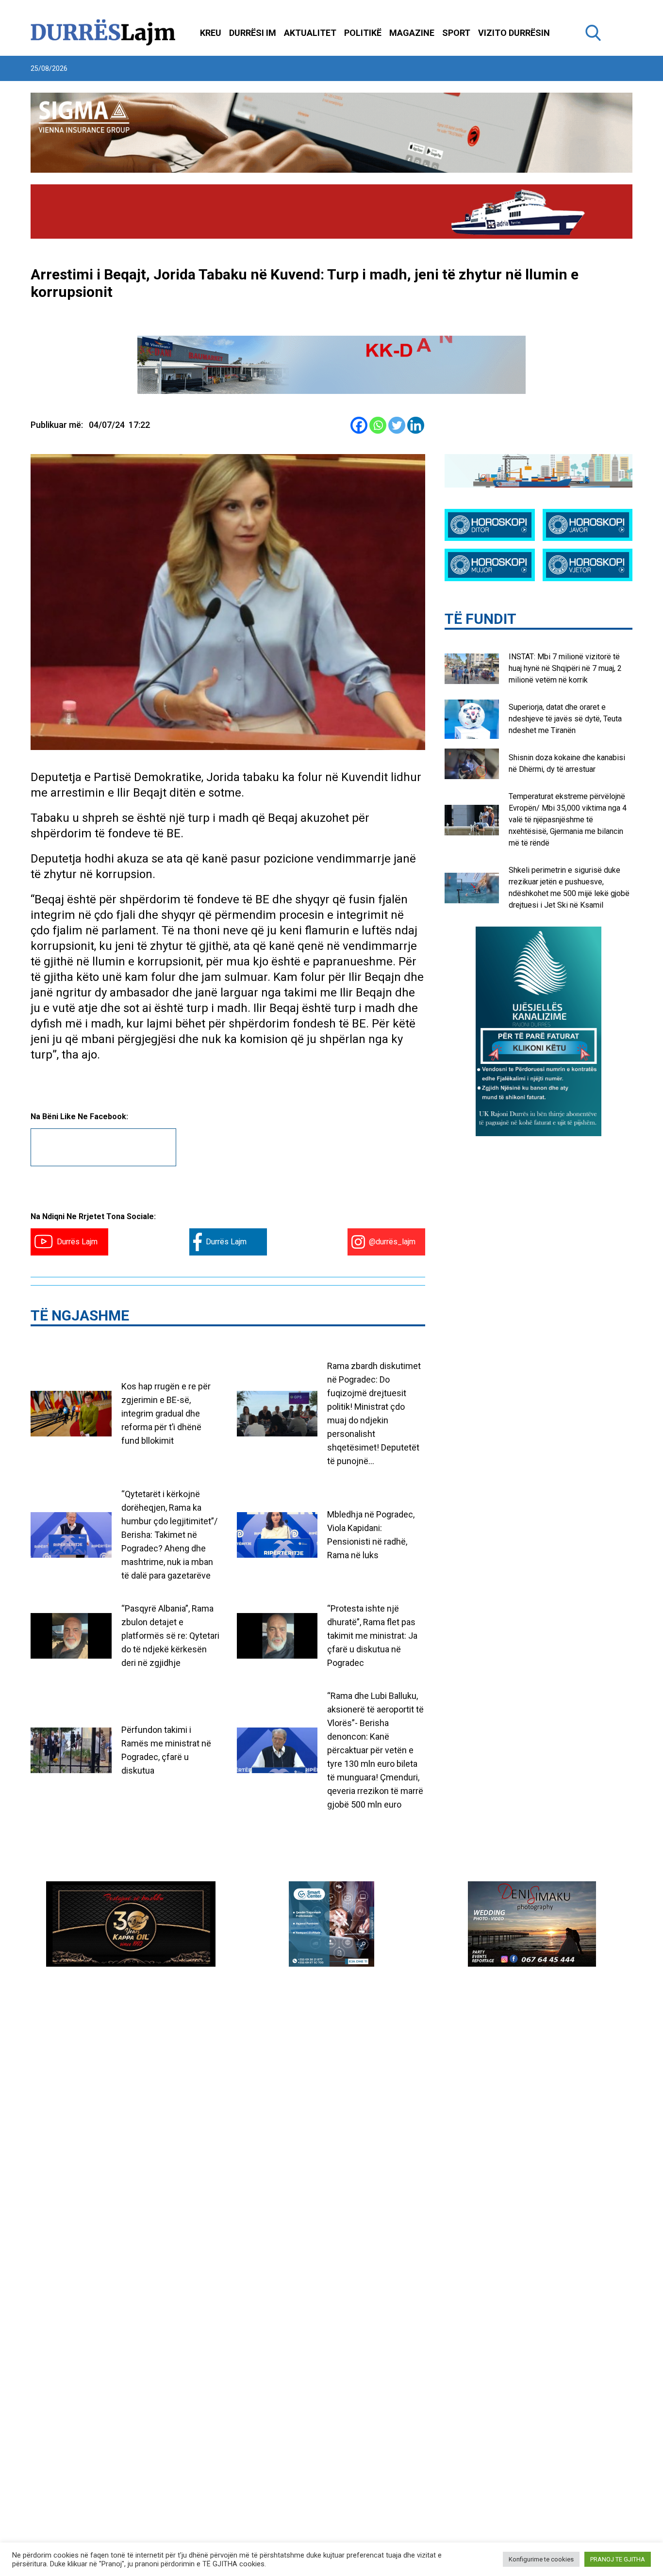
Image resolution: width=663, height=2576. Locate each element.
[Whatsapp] (378, 425)
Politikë (363, 33)
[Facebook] (359, 425)
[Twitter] (397, 425)
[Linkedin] (416, 425)
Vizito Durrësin (514, 33)
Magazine (412, 33)
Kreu (211, 33)
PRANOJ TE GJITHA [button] (618, 2559)
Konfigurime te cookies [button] (541, 2559)
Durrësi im (253, 33)
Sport (456, 33)
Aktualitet (310, 33)
